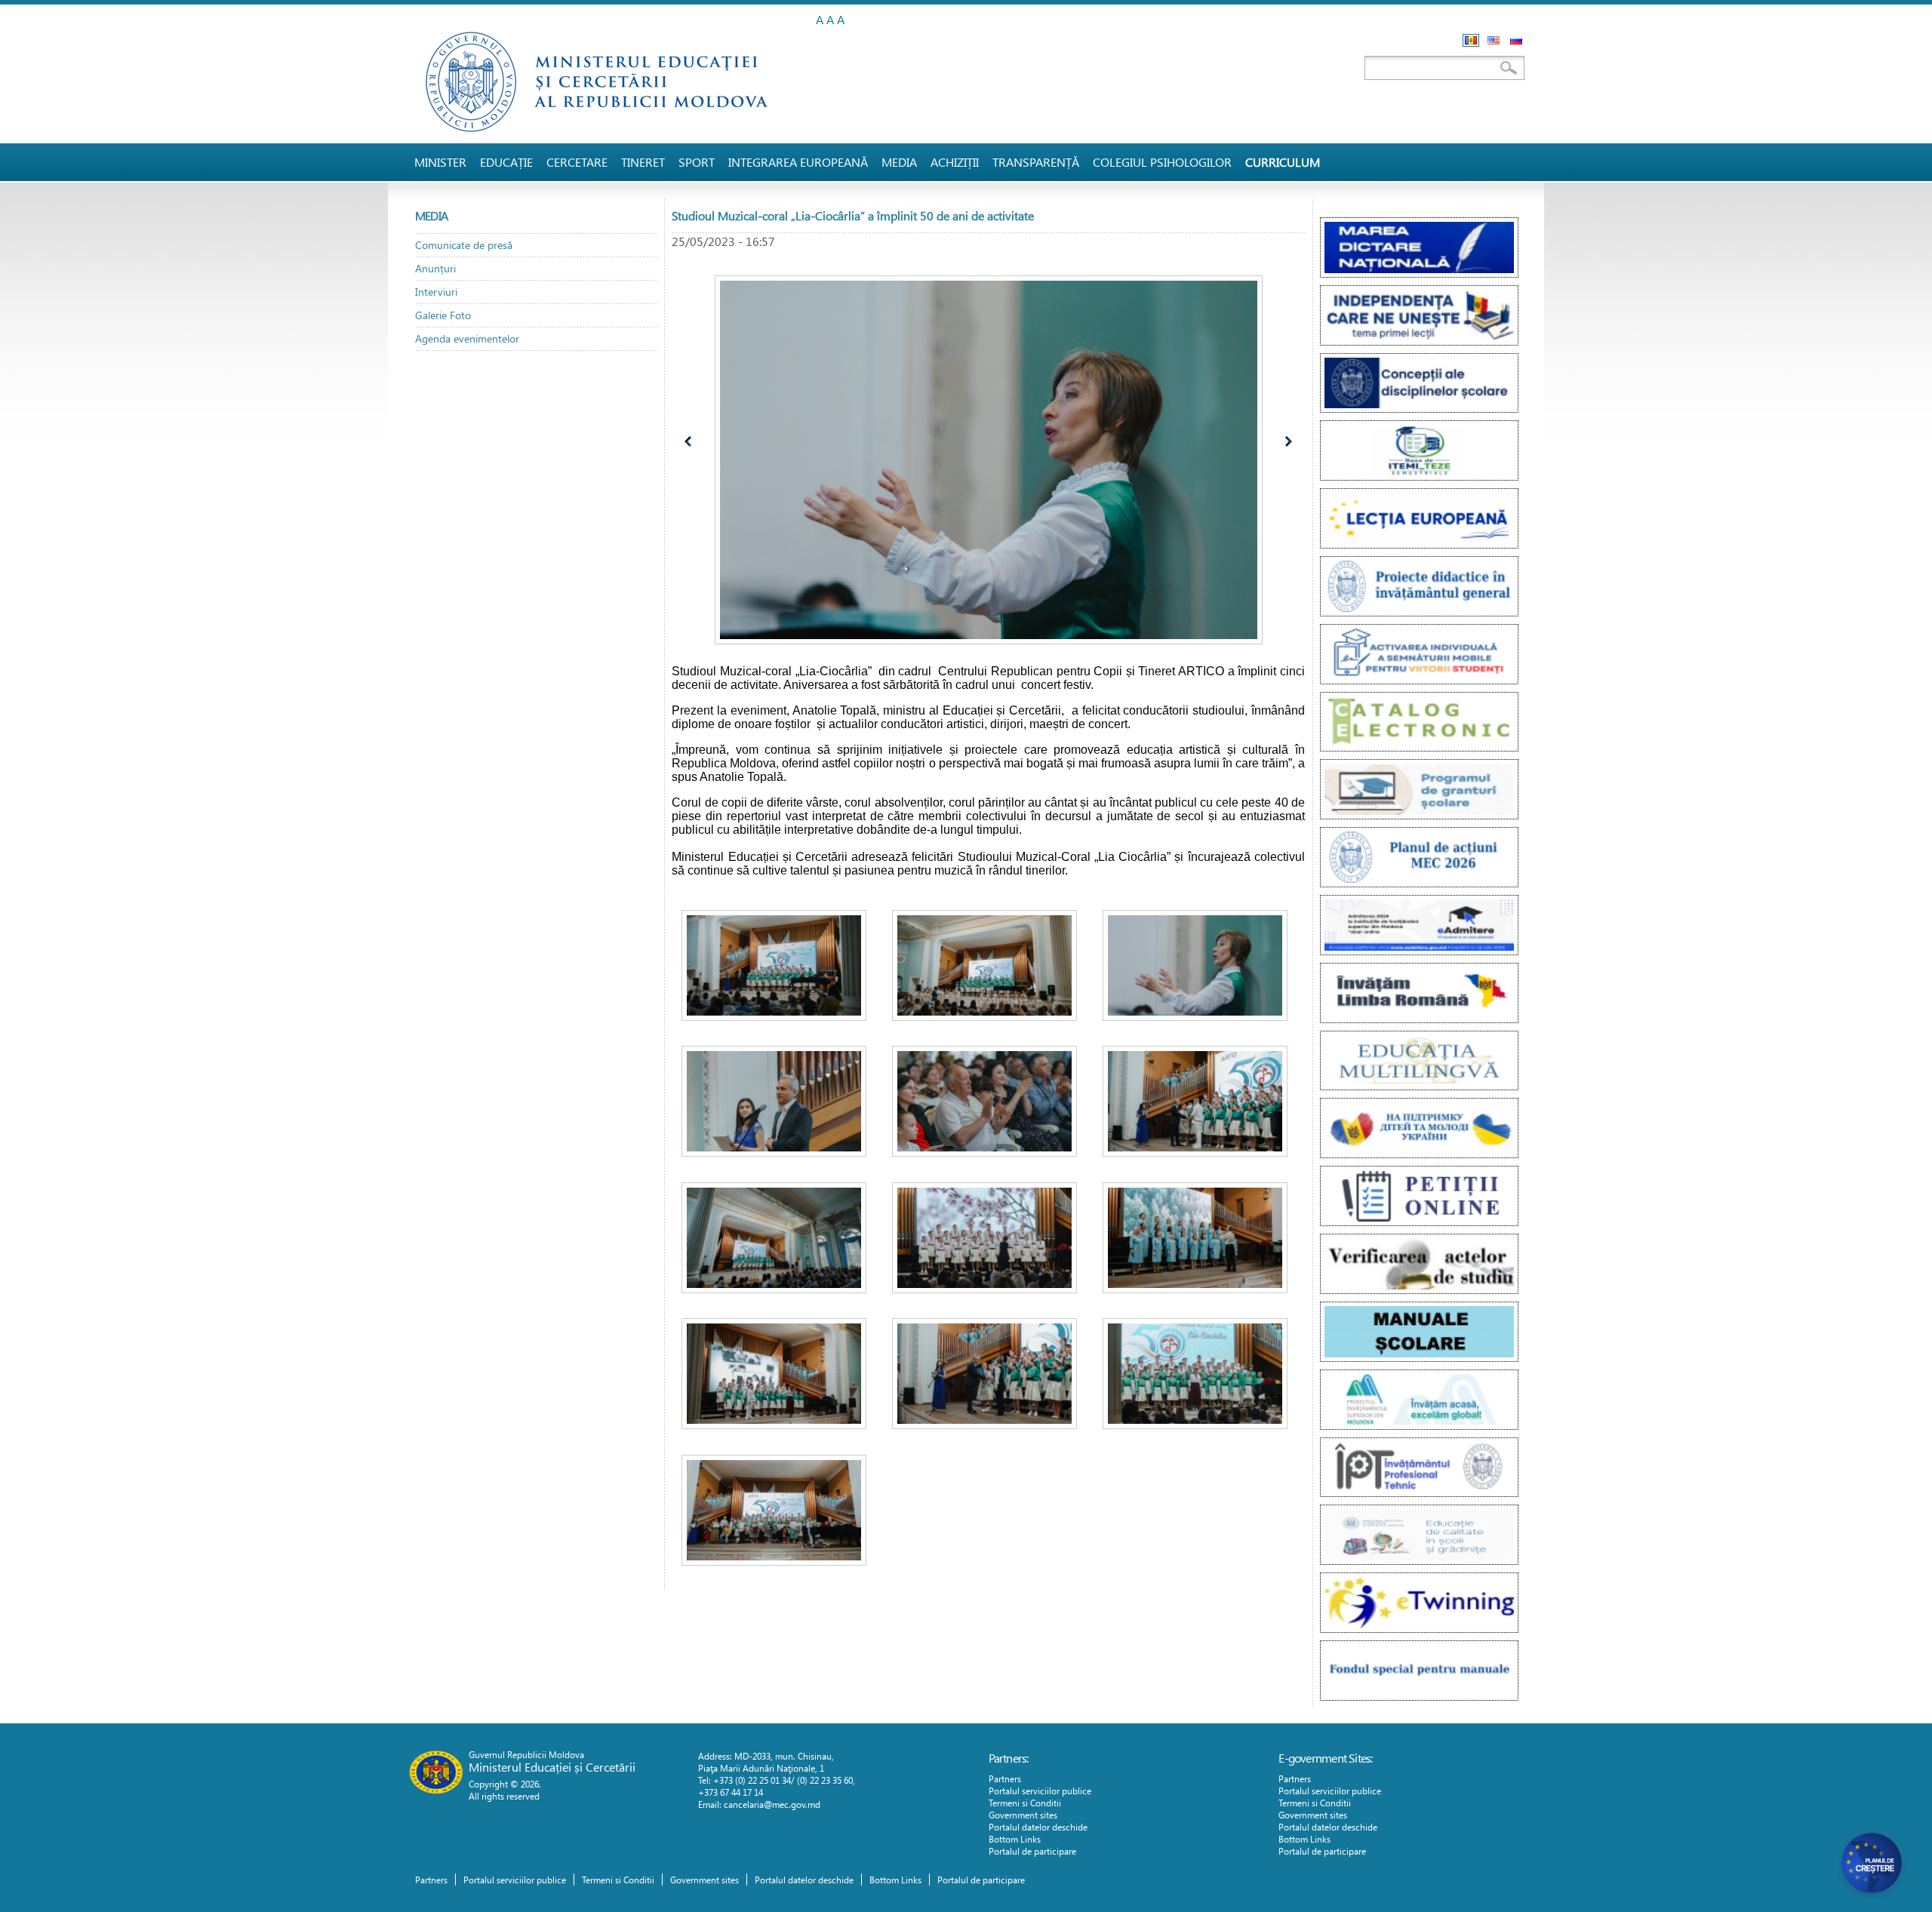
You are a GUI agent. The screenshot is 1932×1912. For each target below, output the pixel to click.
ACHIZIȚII (955, 162)
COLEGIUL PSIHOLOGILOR (1162, 162)
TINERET (643, 162)
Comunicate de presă (464, 245)
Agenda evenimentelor (467, 338)
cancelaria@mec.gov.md (772, 1804)
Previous (693, 444)
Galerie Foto (443, 315)
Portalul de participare (1032, 1851)
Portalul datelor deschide (1038, 1827)
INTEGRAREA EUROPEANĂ (798, 162)
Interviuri (436, 292)
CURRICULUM (1283, 162)
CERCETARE (577, 162)
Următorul (1285, 444)
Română (1471, 40)
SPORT (697, 162)
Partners (1005, 1778)
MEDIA (899, 162)
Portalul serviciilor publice (1040, 1791)
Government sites (1023, 1815)
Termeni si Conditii (1025, 1803)
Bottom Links (1015, 1839)
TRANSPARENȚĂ (1036, 162)
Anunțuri (435, 268)
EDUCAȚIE (506, 162)
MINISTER (440, 162)
